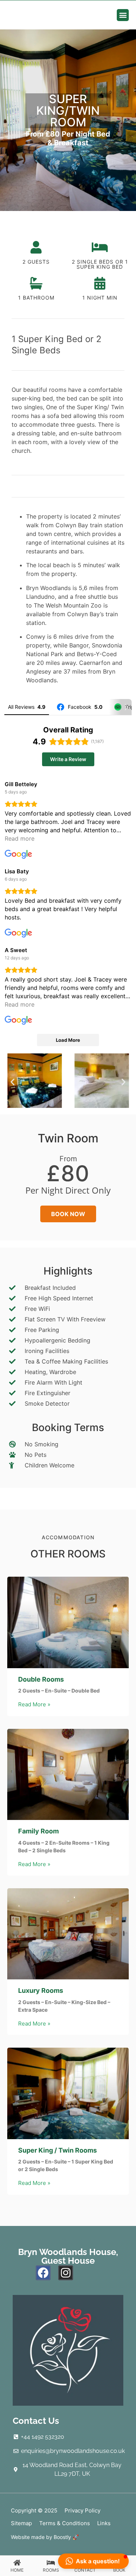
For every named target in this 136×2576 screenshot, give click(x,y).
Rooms (51, 2570)
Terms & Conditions (65, 2523)
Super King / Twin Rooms (57, 2150)
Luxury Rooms (41, 1990)
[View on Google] (18, 854)
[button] (123, 15)
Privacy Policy (83, 2510)
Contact (85, 2570)
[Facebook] (43, 2273)
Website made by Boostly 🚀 (45, 2537)
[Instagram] (66, 2273)
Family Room (38, 1831)
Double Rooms (41, 1679)
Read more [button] (20, 838)
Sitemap (21, 2523)
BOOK (119, 2570)
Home (17, 2570)
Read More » (34, 1704)
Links (104, 2523)
